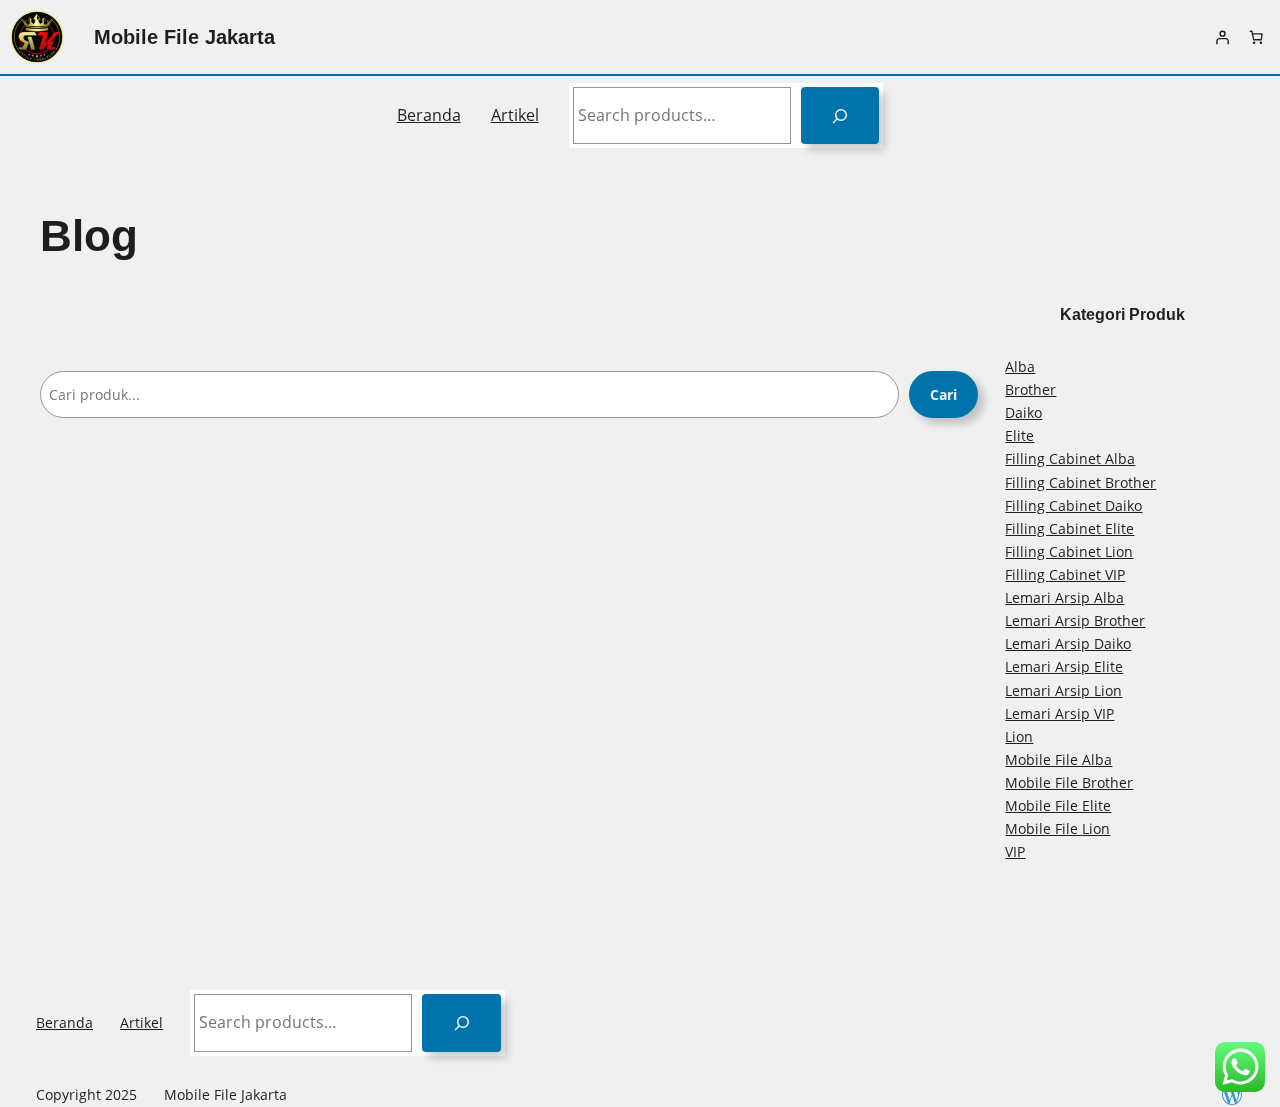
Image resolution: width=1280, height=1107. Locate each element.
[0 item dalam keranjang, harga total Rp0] (1256, 37)
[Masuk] (1222, 37)
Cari (943, 394)
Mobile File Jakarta (184, 37)
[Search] (840, 115)
